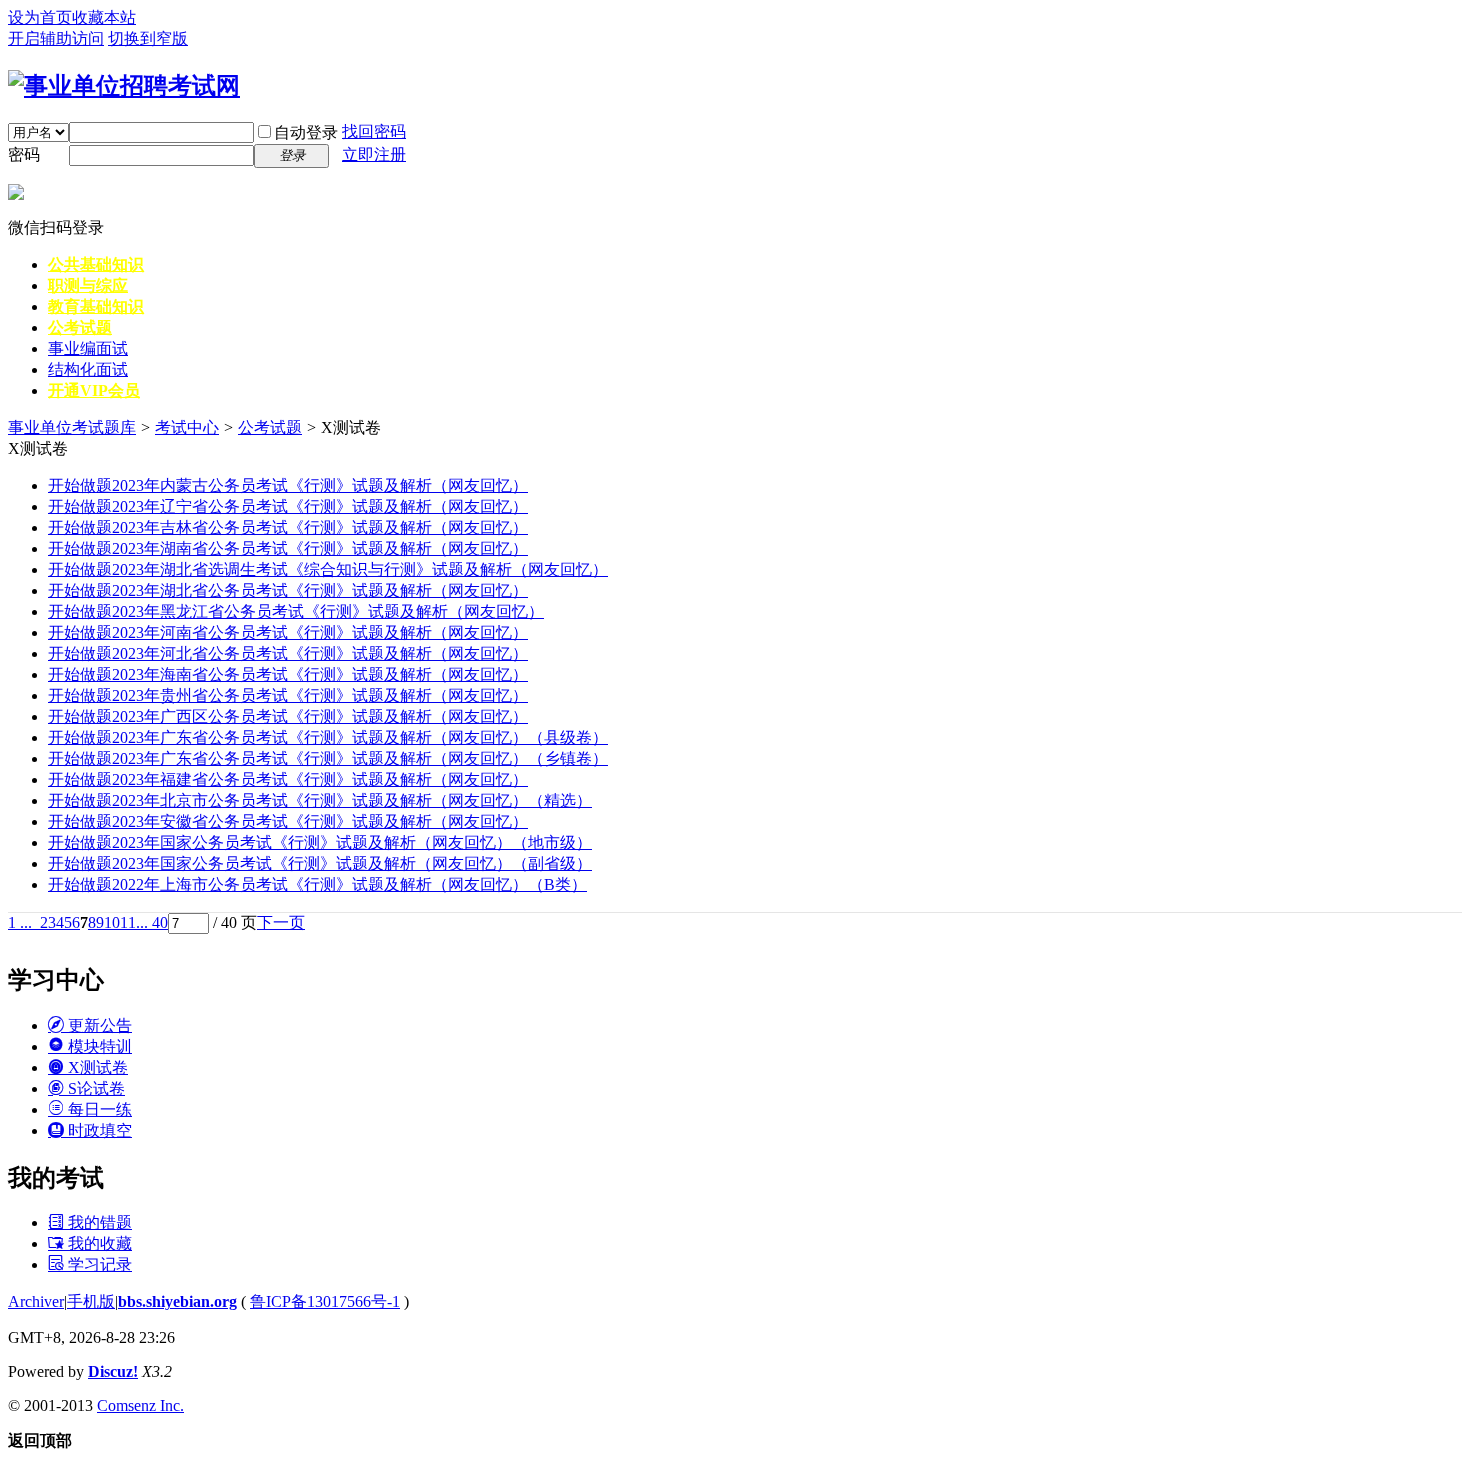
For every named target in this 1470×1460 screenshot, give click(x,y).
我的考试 (56, 1178)
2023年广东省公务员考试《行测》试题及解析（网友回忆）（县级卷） (328, 737)
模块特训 (98, 1046)
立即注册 (374, 154)
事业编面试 (88, 348)
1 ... (20, 922)
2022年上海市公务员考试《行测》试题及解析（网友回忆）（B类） (317, 884)
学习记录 (98, 1264)
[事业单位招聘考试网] (124, 86)
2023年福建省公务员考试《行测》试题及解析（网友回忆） (288, 779)
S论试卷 (94, 1088)
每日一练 (98, 1109)
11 (128, 922)
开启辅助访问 (56, 38)
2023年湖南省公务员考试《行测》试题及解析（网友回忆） (288, 548)
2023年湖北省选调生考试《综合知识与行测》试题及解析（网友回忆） (328, 569)
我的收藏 (98, 1243)
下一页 (281, 922)
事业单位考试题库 (72, 427)
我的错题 (98, 1222)
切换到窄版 (148, 38)
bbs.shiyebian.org (177, 1301)
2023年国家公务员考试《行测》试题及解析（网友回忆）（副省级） (320, 863)
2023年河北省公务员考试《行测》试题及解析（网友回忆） (288, 653)
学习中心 (56, 980)
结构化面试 (88, 369)
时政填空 (98, 1130)
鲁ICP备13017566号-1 (325, 1301)
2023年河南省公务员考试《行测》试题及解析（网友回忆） (288, 632)
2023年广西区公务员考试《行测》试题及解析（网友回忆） (288, 716)
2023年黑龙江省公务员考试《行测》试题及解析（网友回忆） (296, 611)
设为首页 (40, 17)
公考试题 (80, 327)
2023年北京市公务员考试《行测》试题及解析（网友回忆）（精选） (320, 800)
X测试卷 (96, 1067)
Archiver (36, 1301)
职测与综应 (88, 285)
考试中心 (187, 427)
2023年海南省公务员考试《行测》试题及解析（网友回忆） (288, 674)
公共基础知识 (96, 264)
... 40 (152, 922)
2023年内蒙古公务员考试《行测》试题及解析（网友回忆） (288, 485)
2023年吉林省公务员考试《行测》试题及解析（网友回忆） (288, 527)
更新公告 (98, 1025)
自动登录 (306, 132)
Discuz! (113, 1371)
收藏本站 (104, 17)
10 (112, 922)
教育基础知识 (96, 306)
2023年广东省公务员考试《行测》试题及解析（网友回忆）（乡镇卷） (328, 758)
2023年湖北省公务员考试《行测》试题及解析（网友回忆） (288, 590)
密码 (24, 154)
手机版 (91, 1301)
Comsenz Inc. (140, 1405)
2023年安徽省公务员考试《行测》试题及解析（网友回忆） (288, 821)
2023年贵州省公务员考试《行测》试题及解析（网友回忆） (288, 695)
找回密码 (374, 131)
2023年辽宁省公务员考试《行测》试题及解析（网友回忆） (288, 506)
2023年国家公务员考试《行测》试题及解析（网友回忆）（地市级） (320, 842)
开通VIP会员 (94, 390)
